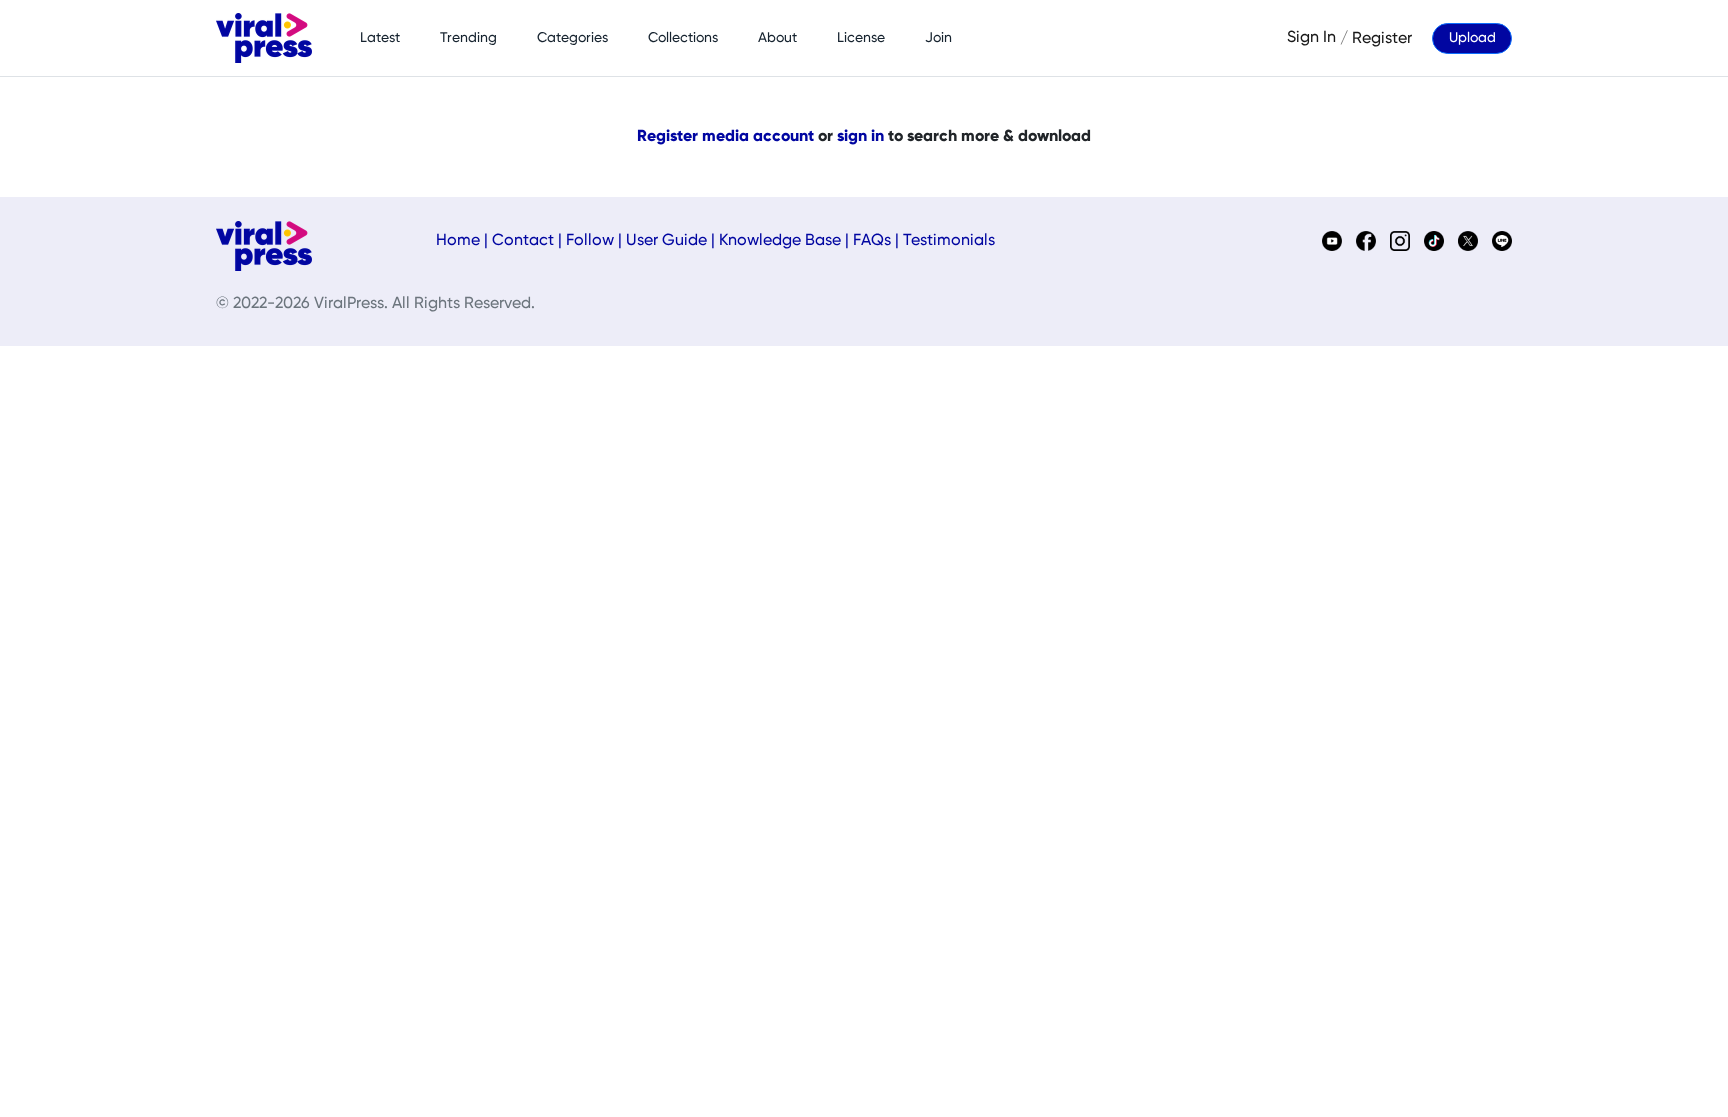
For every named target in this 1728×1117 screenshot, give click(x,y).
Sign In (1311, 38)
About (777, 38)
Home (458, 241)
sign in (860, 137)
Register (1382, 38)
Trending (468, 38)
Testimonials (949, 241)
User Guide (666, 241)
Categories (572, 38)
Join (938, 38)
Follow (590, 241)
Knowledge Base (780, 241)
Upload (1472, 38)
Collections (683, 38)
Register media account (725, 137)
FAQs (872, 241)
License (861, 38)
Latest (380, 38)
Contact (523, 241)
